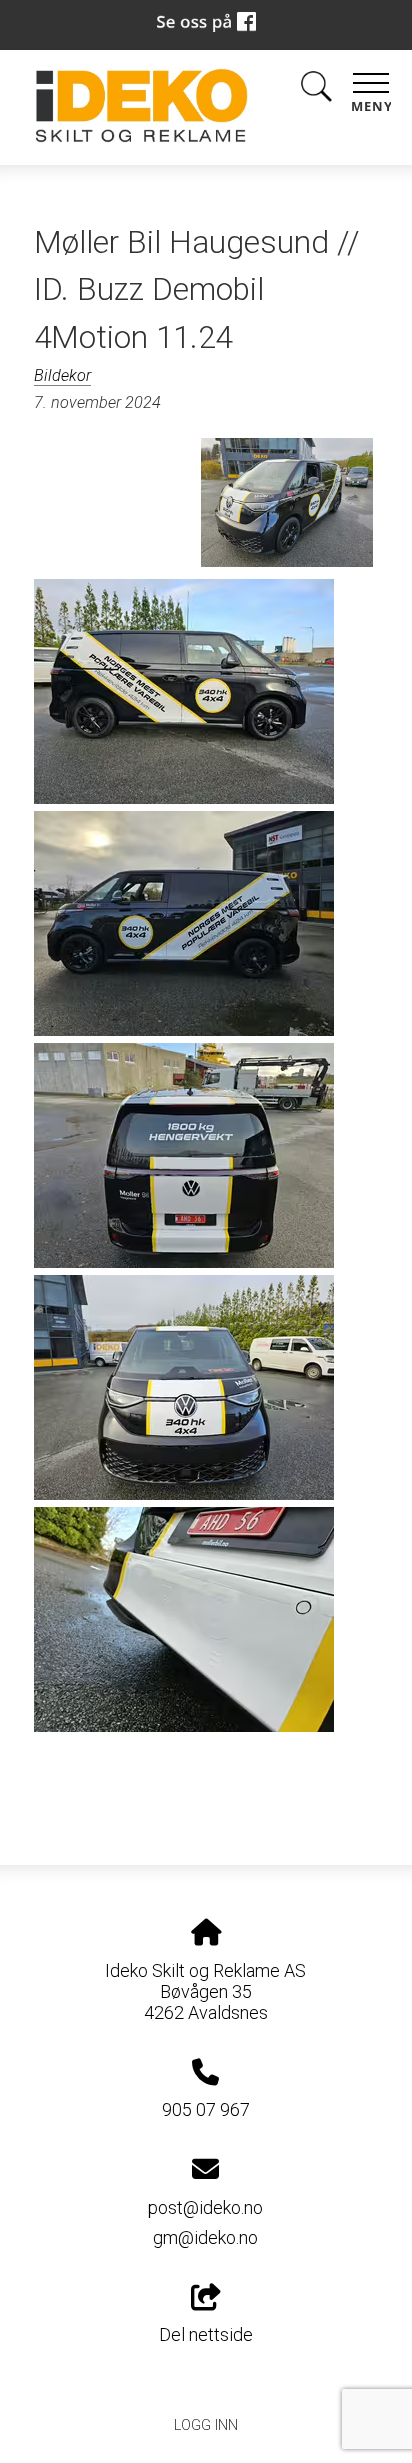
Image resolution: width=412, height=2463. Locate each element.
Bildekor (62, 375)
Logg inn (206, 2425)
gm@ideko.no (205, 2237)
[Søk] (316, 90)
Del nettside (206, 2334)
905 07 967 (206, 2109)
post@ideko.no (205, 2207)
